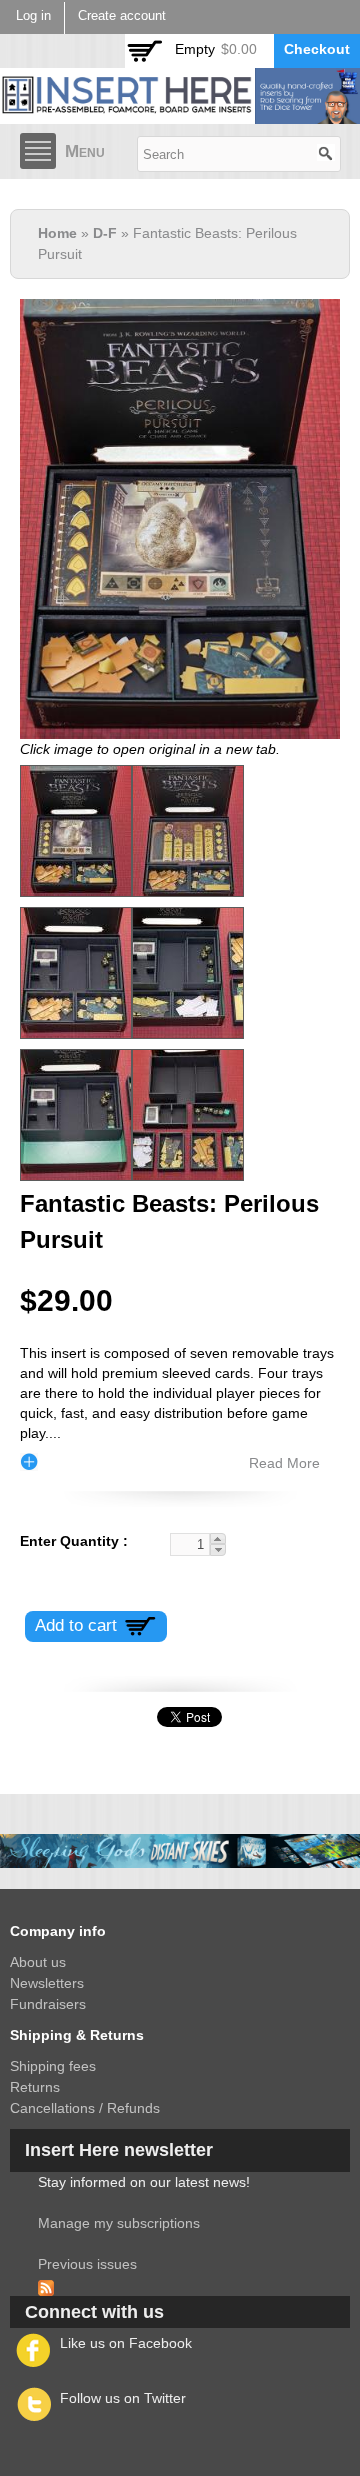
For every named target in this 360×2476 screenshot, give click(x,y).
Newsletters (47, 1983)
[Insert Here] (180, 113)
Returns (35, 2087)
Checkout (317, 49)
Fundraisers (48, 2004)
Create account (122, 16)
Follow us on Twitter (123, 2398)
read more (284, 1463)
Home (57, 233)
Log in (33, 16)
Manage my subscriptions (119, 2223)
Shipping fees (53, 2066)
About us (38, 1962)
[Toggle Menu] (38, 151)
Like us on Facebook (126, 2343)
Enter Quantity (71, 1541)
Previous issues (87, 2264)
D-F (105, 233)
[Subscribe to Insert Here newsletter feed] (46, 2285)
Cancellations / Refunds (85, 2108)
